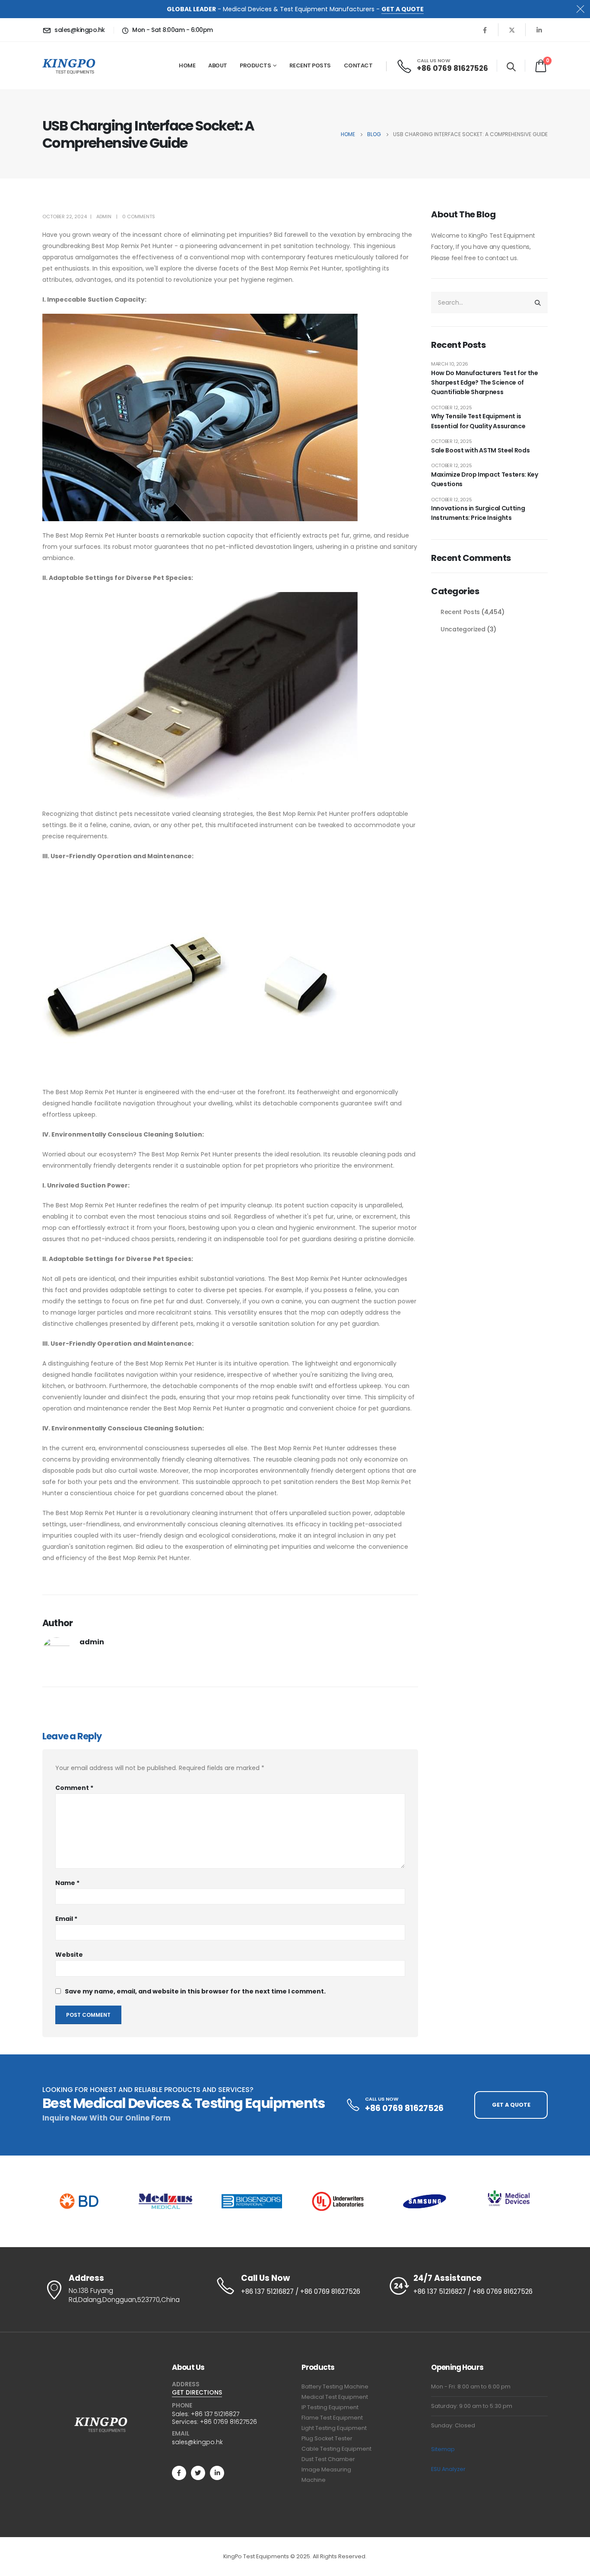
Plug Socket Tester (327, 2438)
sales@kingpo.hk (197, 2442)
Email (66, 1919)
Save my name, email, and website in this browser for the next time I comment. (195, 1991)
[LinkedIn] (539, 30)
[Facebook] (485, 30)
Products (255, 65)
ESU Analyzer (448, 2469)
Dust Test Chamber (328, 2459)
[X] (512, 30)
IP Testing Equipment (330, 2407)
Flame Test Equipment (332, 2418)
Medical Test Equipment (335, 2397)
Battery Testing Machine (335, 2387)
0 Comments (139, 217)
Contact (358, 65)
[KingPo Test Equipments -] (69, 66)
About (218, 65)
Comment (74, 1788)
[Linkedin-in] (217, 2473)
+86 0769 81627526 (228, 2422)
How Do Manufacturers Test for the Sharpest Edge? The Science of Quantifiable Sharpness (484, 383)
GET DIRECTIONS (197, 2392)
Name (67, 1883)
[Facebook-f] (179, 2473)
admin (104, 217)
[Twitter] (198, 2473)
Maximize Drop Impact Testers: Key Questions (484, 479)
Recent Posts (310, 65)
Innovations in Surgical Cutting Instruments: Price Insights (478, 513)
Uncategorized (463, 629)
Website (69, 1955)
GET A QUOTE (403, 9)
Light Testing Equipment (334, 2428)
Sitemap (443, 2449)
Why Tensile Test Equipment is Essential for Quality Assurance (478, 421)
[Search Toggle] (511, 67)
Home (187, 65)
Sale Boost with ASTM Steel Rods (480, 450)
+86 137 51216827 (215, 2414)
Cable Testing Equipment (336, 2449)
